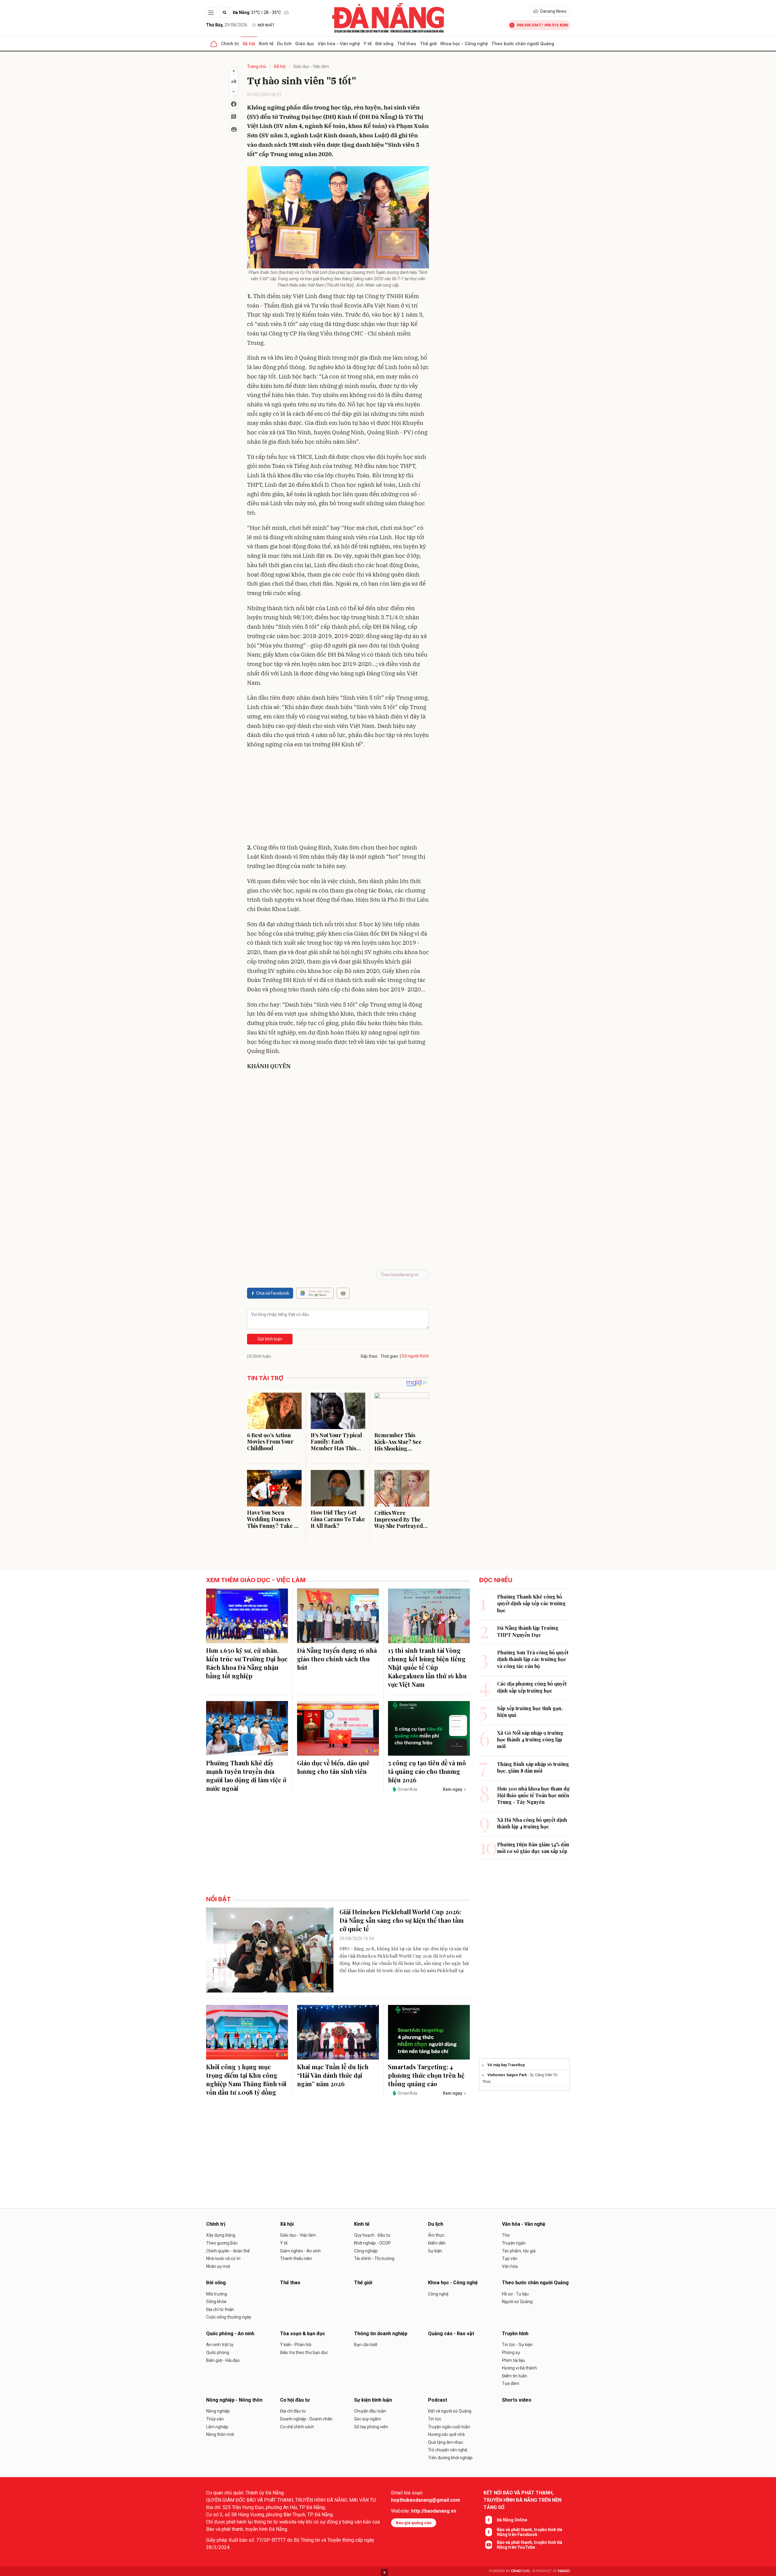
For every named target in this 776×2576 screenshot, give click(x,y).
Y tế (368, 44)
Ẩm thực (436, 2235)
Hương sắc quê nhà (446, 2434)
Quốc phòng (218, 2352)
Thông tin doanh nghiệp (381, 2334)
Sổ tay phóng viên (371, 2427)
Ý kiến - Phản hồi (296, 2345)
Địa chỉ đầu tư (293, 2411)
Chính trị (230, 44)
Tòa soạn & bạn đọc (303, 2334)
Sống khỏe (216, 2302)
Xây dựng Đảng (221, 2235)
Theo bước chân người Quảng (523, 44)
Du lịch (284, 44)
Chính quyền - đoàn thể (228, 2251)
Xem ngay (452, 1789)
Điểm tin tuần (515, 2376)
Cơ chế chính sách (297, 2427)
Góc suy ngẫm (368, 2419)
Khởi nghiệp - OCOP (372, 2243)
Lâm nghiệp (217, 2427)
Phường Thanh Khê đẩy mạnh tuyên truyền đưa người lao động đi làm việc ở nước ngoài (246, 1776)
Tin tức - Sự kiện (517, 2345)
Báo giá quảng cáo (414, 2523)
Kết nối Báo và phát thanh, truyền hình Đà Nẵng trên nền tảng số (522, 2500)
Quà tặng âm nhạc (446, 2442)
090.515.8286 (556, 25)
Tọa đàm (511, 2383)
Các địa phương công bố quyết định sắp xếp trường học (532, 1687)
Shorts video (517, 2400)
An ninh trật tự (220, 2345)
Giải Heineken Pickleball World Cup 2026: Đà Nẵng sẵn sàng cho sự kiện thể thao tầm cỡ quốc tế (402, 1920)
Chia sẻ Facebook (273, 1293)
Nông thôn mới (220, 2434)
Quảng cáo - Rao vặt (451, 2334)
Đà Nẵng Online (512, 2520)
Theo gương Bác (222, 2243)
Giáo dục (305, 44)
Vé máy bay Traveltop (506, 2065)
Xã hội (249, 44)
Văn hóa (510, 2266)
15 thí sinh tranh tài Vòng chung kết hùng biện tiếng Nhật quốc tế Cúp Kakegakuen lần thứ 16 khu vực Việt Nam (427, 1667)
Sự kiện (435, 2251)
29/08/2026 (227, 25)
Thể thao (407, 44)
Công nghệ (438, 2294)
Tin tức (435, 2419)
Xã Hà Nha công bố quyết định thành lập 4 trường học (532, 1823)
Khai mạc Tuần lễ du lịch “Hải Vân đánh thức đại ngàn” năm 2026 (333, 2075)
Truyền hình (515, 2334)
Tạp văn (510, 2258)
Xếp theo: (369, 1356)
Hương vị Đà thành (519, 2368)
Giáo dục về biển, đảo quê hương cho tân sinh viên (333, 1767)
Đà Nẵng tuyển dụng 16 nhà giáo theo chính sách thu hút (337, 1659)
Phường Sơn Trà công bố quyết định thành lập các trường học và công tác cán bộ (533, 1659)
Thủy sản (215, 2419)
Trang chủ (257, 66)
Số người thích (415, 1356)
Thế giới (428, 44)
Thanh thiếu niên (296, 2258)
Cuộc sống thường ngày (229, 2317)
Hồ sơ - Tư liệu (515, 2294)
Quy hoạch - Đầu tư (372, 2235)
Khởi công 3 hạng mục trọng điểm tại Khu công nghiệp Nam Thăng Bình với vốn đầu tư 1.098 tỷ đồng (246, 2079)
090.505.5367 (529, 25)
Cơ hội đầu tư (295, 2400)
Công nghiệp (366, 2251)
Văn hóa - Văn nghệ (339, 44)
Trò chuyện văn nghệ (448, 2450)
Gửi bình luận (270, 1339)
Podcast (438, 2400)
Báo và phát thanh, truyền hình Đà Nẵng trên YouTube (530, 2545)
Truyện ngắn (514, 2243)
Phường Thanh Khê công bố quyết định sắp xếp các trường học (531, 1603)
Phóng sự (511, 2352)
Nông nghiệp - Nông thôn (234, 2400)
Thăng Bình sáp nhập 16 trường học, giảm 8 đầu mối (533, 1767)
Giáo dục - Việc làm (311, 66)
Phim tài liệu (513, 2360)
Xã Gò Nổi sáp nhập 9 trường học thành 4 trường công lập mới (530, 1740)
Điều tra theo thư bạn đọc (304, 2352)
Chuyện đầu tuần (370, 2411)
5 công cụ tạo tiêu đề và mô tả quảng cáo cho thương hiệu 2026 (427, 1771)
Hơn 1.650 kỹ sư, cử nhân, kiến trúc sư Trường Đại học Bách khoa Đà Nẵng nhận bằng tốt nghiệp (247, 1663)
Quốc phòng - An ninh (230, 2334)
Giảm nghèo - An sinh (300, 2251)
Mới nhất (266, 25)
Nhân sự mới (218, 2266)
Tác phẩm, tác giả (519, 2251)
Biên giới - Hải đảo (223, 2360)
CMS (520, 2571)
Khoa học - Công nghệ (464, 44)
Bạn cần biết (366, 2345)
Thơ (506, 2235)
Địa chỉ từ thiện (220, 2309)
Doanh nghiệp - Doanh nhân (306, 2419)
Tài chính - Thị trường (374, 2258)
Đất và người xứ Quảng (450, 2411)
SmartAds (408, 1789)
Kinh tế (266, 44)
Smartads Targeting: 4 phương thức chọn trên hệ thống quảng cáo (426, 2075)
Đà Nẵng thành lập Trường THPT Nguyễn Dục (528, 1631)
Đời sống (384, 44)
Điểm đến (437, 2243)
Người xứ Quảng (517, 2302)
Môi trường (217, 2294)
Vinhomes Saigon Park (507, 2075)
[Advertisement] (338, 797)
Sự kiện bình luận (373, 2400)
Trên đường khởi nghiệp (450, 2458)
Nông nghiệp (218, 2411)
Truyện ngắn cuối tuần (449, 2427)
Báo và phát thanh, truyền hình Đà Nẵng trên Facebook (530, 2532)
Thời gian (389, 1356)
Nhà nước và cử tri (223, 2258)
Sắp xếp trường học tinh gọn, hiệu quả (530, 1712)
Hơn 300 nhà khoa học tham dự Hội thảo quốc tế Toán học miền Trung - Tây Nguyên (533, 1795)
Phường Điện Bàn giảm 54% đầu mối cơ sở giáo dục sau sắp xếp (533, 1848)
